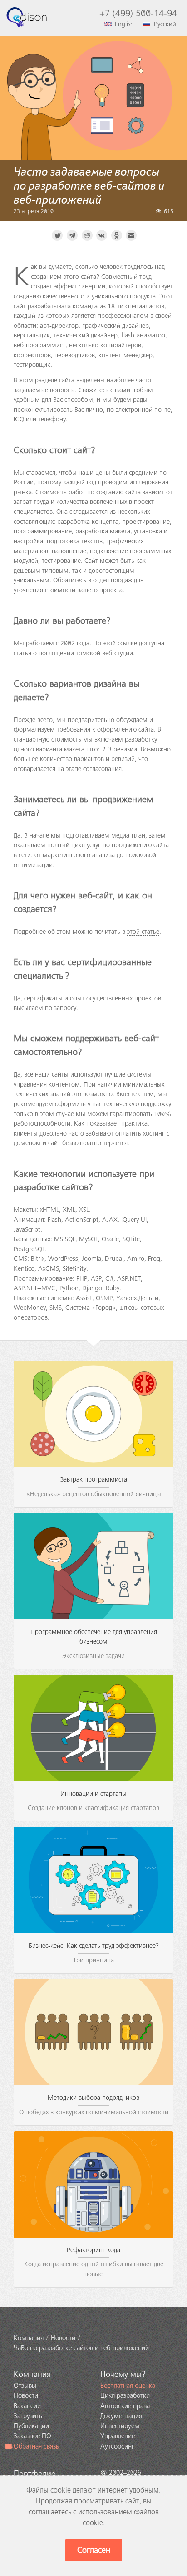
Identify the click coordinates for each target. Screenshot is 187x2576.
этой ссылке (120, 643)
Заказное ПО (32, 2436)
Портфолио (35, 2474)
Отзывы (25, 2386)
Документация (121, 2416)
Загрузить (28, 2416)
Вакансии (27, 2406)
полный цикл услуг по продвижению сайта (108, 845)
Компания (32, 2374)
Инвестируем (120, 2426)
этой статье (143, 932)
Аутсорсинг (117, 2446)
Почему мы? (123, 2374)
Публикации (31, 2426)
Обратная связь (36, 2446)
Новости (26, 2395)
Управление (118, 2436)
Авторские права (125, 2406)
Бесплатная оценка (128, 2386)
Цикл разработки (125, 2395)
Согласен (94, 2550)
